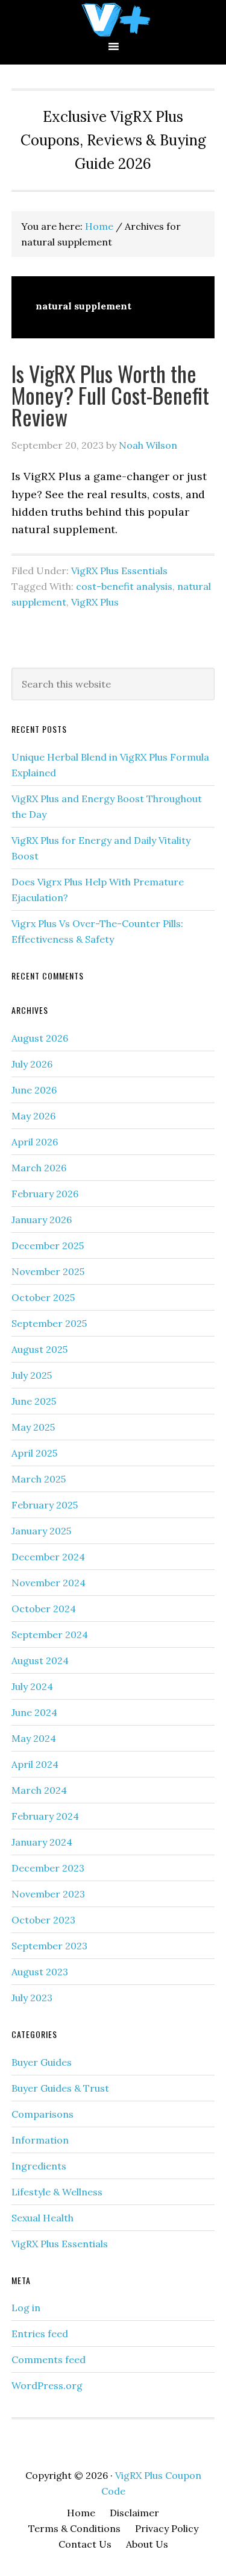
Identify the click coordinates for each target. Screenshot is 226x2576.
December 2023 (48, 1868)
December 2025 (48, 1245)
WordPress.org (47, 2385)
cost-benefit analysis (124, 586)
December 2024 (48, 1557)
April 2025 (34, 1453)
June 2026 (34, 1090)
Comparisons (42, 2114)
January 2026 (42, 1220)
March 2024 (39, 1790)
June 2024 (34, 1712)
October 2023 (43, 1920)
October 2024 (44, 1609)
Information (40, 2140)
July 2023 (32, 1998)
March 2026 (39, 1168)
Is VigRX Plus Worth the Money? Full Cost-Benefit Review (110, 395)
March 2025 (39, 1479)
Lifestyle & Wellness (57, 2192)
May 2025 (33, 1427)
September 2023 (49, 1946)
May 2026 (33, 1116)
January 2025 (41, 1531)
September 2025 (49, 1323)
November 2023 (48, 1894)
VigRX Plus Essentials (119, 571)
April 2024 (35, 1764)
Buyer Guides (42, 2062)
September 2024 (50, 1635)
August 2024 (40, 1660)
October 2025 (43, 1297)
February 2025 (45, 1505)
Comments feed (49, 2359)
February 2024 (45, 1816)
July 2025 (32, 1375)
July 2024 (32, 1686)
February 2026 (45, 1194)
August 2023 (40, 1972)
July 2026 (32, 1064)
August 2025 (39, 1349)
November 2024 (49, 1583)
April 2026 (35, 1142)
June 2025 (34, 1401)
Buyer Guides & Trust (60, 2088)
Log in (26, 2308)
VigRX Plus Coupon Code (113, 20)
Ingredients (39, 2166)
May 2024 (34, 1738)
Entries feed (40, 2334)
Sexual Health (42, 2218)
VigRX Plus (95, 602)
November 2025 (48, 1271)
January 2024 (42, 1842)
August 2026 (40, 1038)
